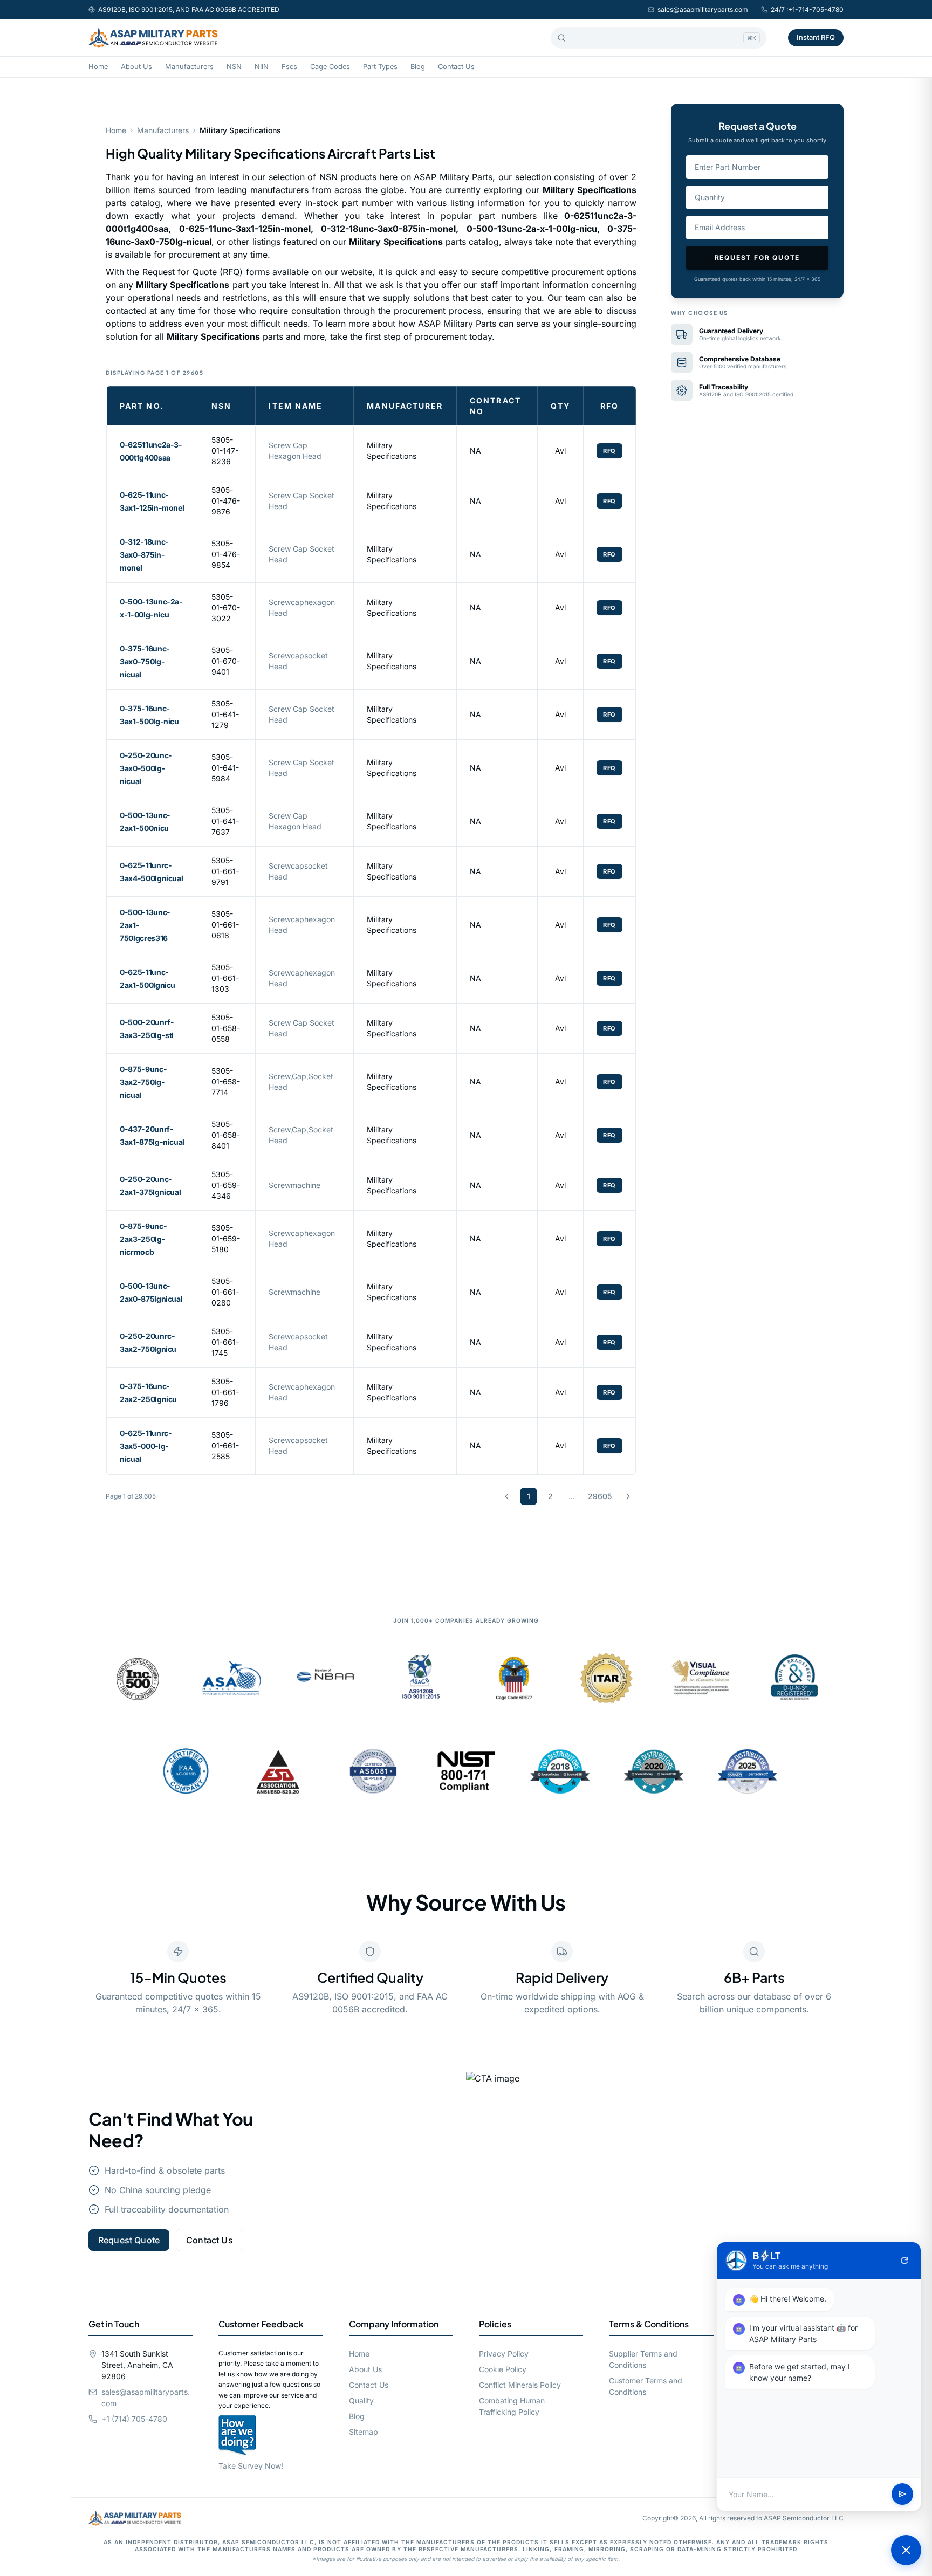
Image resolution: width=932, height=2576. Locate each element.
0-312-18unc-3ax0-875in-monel (144, 555)
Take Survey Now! (251, 2466)
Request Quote (129, 2240)
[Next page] (628, 1496)
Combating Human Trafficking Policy (512, 2406)
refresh (904, 2261)
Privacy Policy (504, 2354)
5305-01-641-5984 (225, 768)
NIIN (262, 67)
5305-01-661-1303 (225, 978)
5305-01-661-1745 (225, 1342)
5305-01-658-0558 (226, 1028)
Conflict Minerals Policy (520, 2385)
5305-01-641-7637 (225, 821)
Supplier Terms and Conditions (643, 2359)
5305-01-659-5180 (226, 1238)
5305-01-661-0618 (225, 925)
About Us (136, 67)
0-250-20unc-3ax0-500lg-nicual (146, 768)
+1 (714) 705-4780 (134, 2419)
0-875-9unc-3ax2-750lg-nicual (143, 1082)
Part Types (380, 67)
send (902, 2495)
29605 (600, 1496)
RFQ (609, 451)
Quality (361, 2400)
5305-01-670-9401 (226, 661)
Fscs (289, 67)
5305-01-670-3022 (226, 607)
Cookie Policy (503, 2369)
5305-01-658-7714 (226, 1081)
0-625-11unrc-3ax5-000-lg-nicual (146, 1446)
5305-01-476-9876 (226, 501)
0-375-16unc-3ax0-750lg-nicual (145, 661)
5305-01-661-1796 (225, 1392)
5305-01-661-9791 (225, 871)
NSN (234, 67)
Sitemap (364, 2432)
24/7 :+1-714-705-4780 (807, 9)
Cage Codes (330, 67)
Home (98, 67)
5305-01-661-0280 (225, 1292)
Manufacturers (189, 67)
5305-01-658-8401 (226, 1135)
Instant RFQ (816, 37)
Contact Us (456, 67)
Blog (418, 67)
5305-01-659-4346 (226, 1185)
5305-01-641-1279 (225, 714)
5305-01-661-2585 (225, 1445)
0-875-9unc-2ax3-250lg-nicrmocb (143, 1239)
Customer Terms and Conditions (646, 2386)
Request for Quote (758, 257)
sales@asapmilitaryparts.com (703, 9)
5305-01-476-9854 (226, 554)
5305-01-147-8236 (225, 451)
